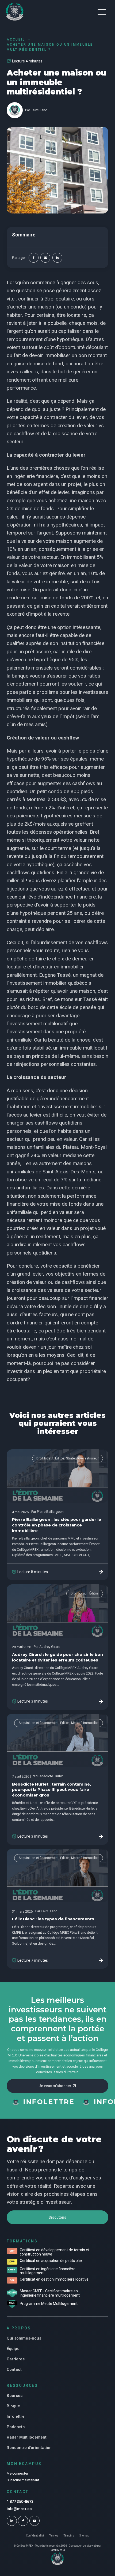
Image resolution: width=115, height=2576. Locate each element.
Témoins (69, 2536)
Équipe (13, 2349)
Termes (54, 2536)
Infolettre (16, 2416)
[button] (102, 12)
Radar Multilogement (27, 2437)
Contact (14, 2369)
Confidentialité (35, 2536)
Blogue (13, 2406)
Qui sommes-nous (24, 2338)
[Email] (45, 258)
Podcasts (16, 2427)
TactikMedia (58, 2550)
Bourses (15, 2396)
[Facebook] (34, 258)
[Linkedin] (57, 258)
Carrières (16, 2359)
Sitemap (84, 2536)
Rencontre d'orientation (29, 2448)
